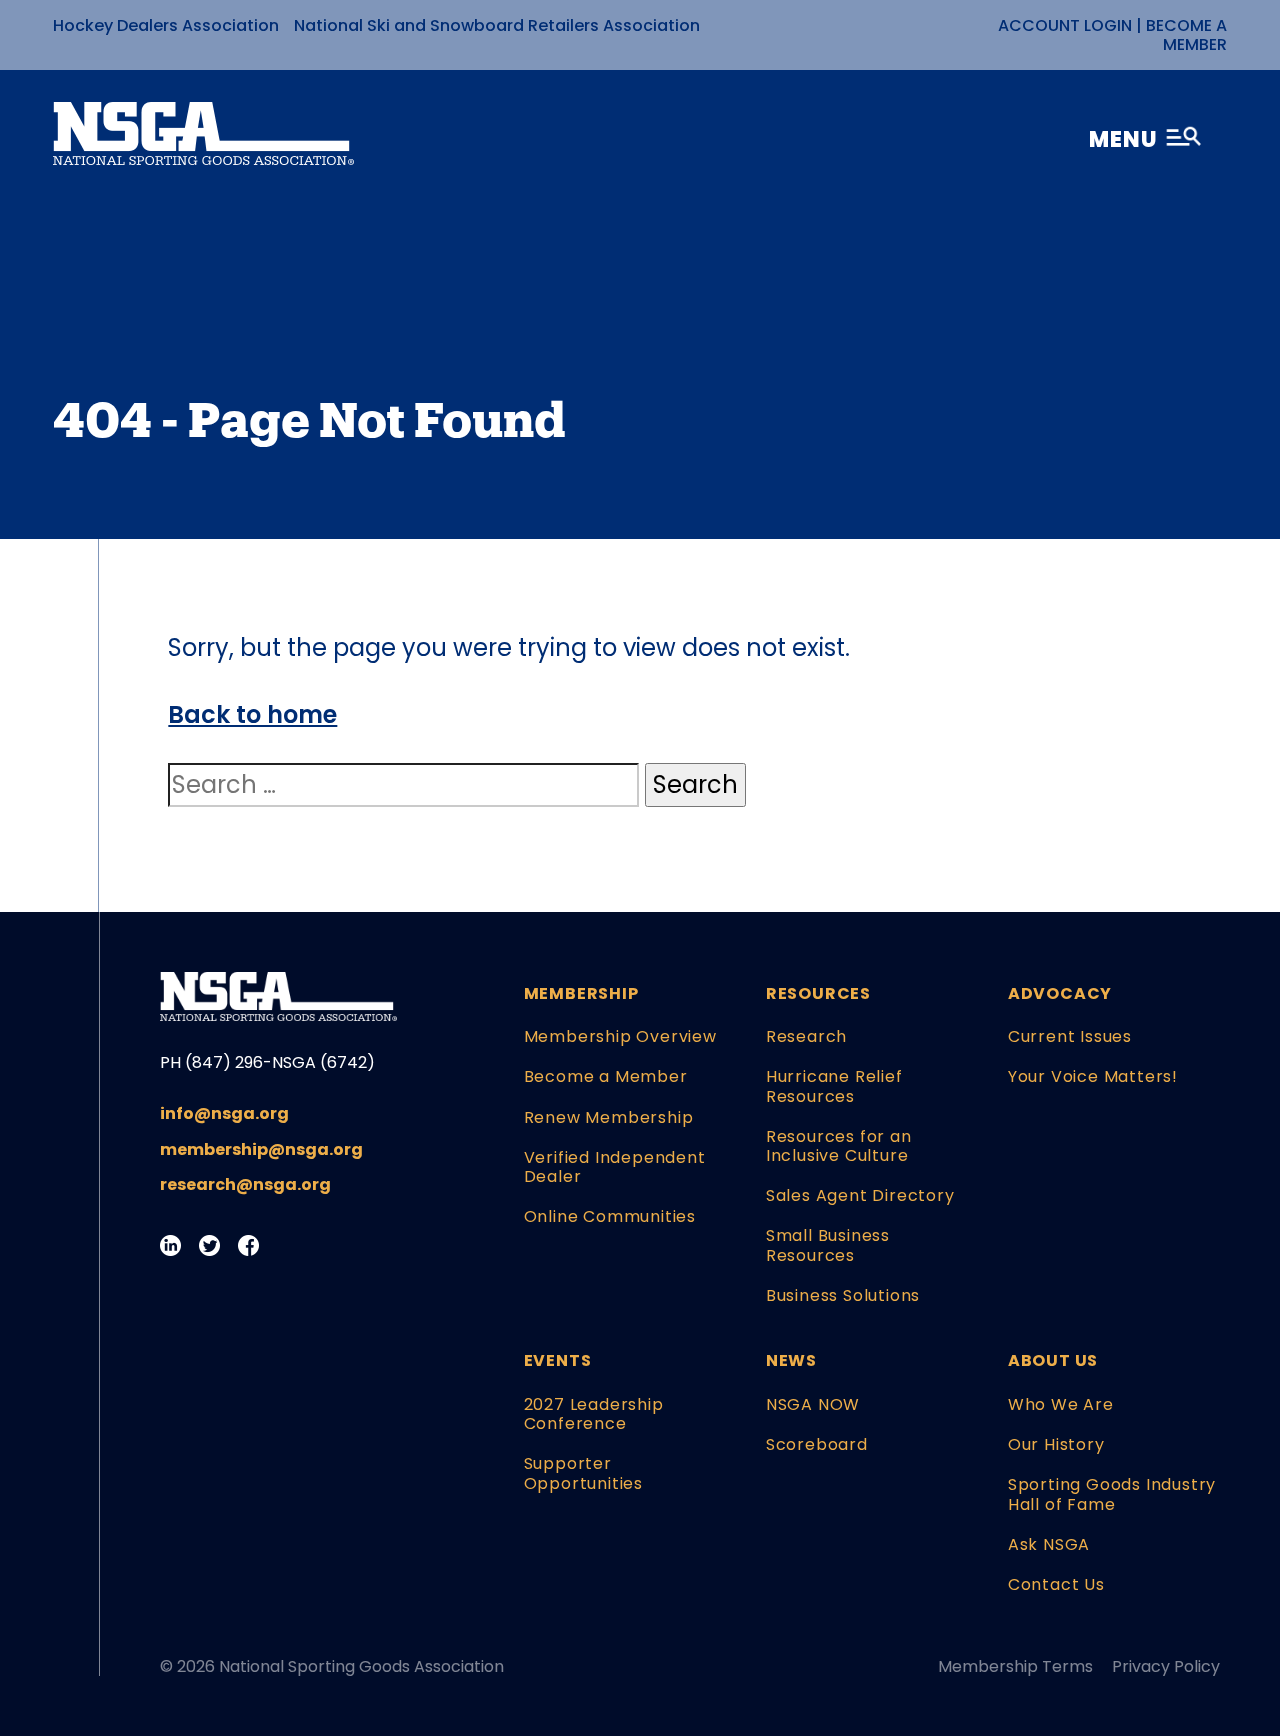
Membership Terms (1015, 1666)
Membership (581, 993)
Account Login (1065, 25)
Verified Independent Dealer (615, 1167)
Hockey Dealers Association (166, 25)
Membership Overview (620, 1036)
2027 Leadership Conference (594, 1414)
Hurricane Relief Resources (834, 1086)
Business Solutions (843, 1295)
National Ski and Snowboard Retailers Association (497, 25)
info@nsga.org (224, 1113)
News (791, 1360)
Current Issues (1070, 1036)
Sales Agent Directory (860, 1195)
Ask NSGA (1049, 1544)
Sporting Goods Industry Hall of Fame (1112, 1494)
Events (558, 1360)
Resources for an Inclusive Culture (839, 1146)
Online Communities (610, 1216)
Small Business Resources (828, 1245)
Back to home (252, 714)
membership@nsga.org (261, 1149)
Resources (818, 993)
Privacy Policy (1166, 1666)
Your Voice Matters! (1093, 1076)
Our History (1056, 1444)
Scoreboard (817, 1444)
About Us (1053, 1360)
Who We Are (1061, 1404)
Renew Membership (609, 1117)
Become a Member (1186, 35)
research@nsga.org (245, 1184)
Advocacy (1060, 993)
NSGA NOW (813, 1404)
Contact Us (1056, 1584)
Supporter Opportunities (583, 1473)
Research (806, 1036)
